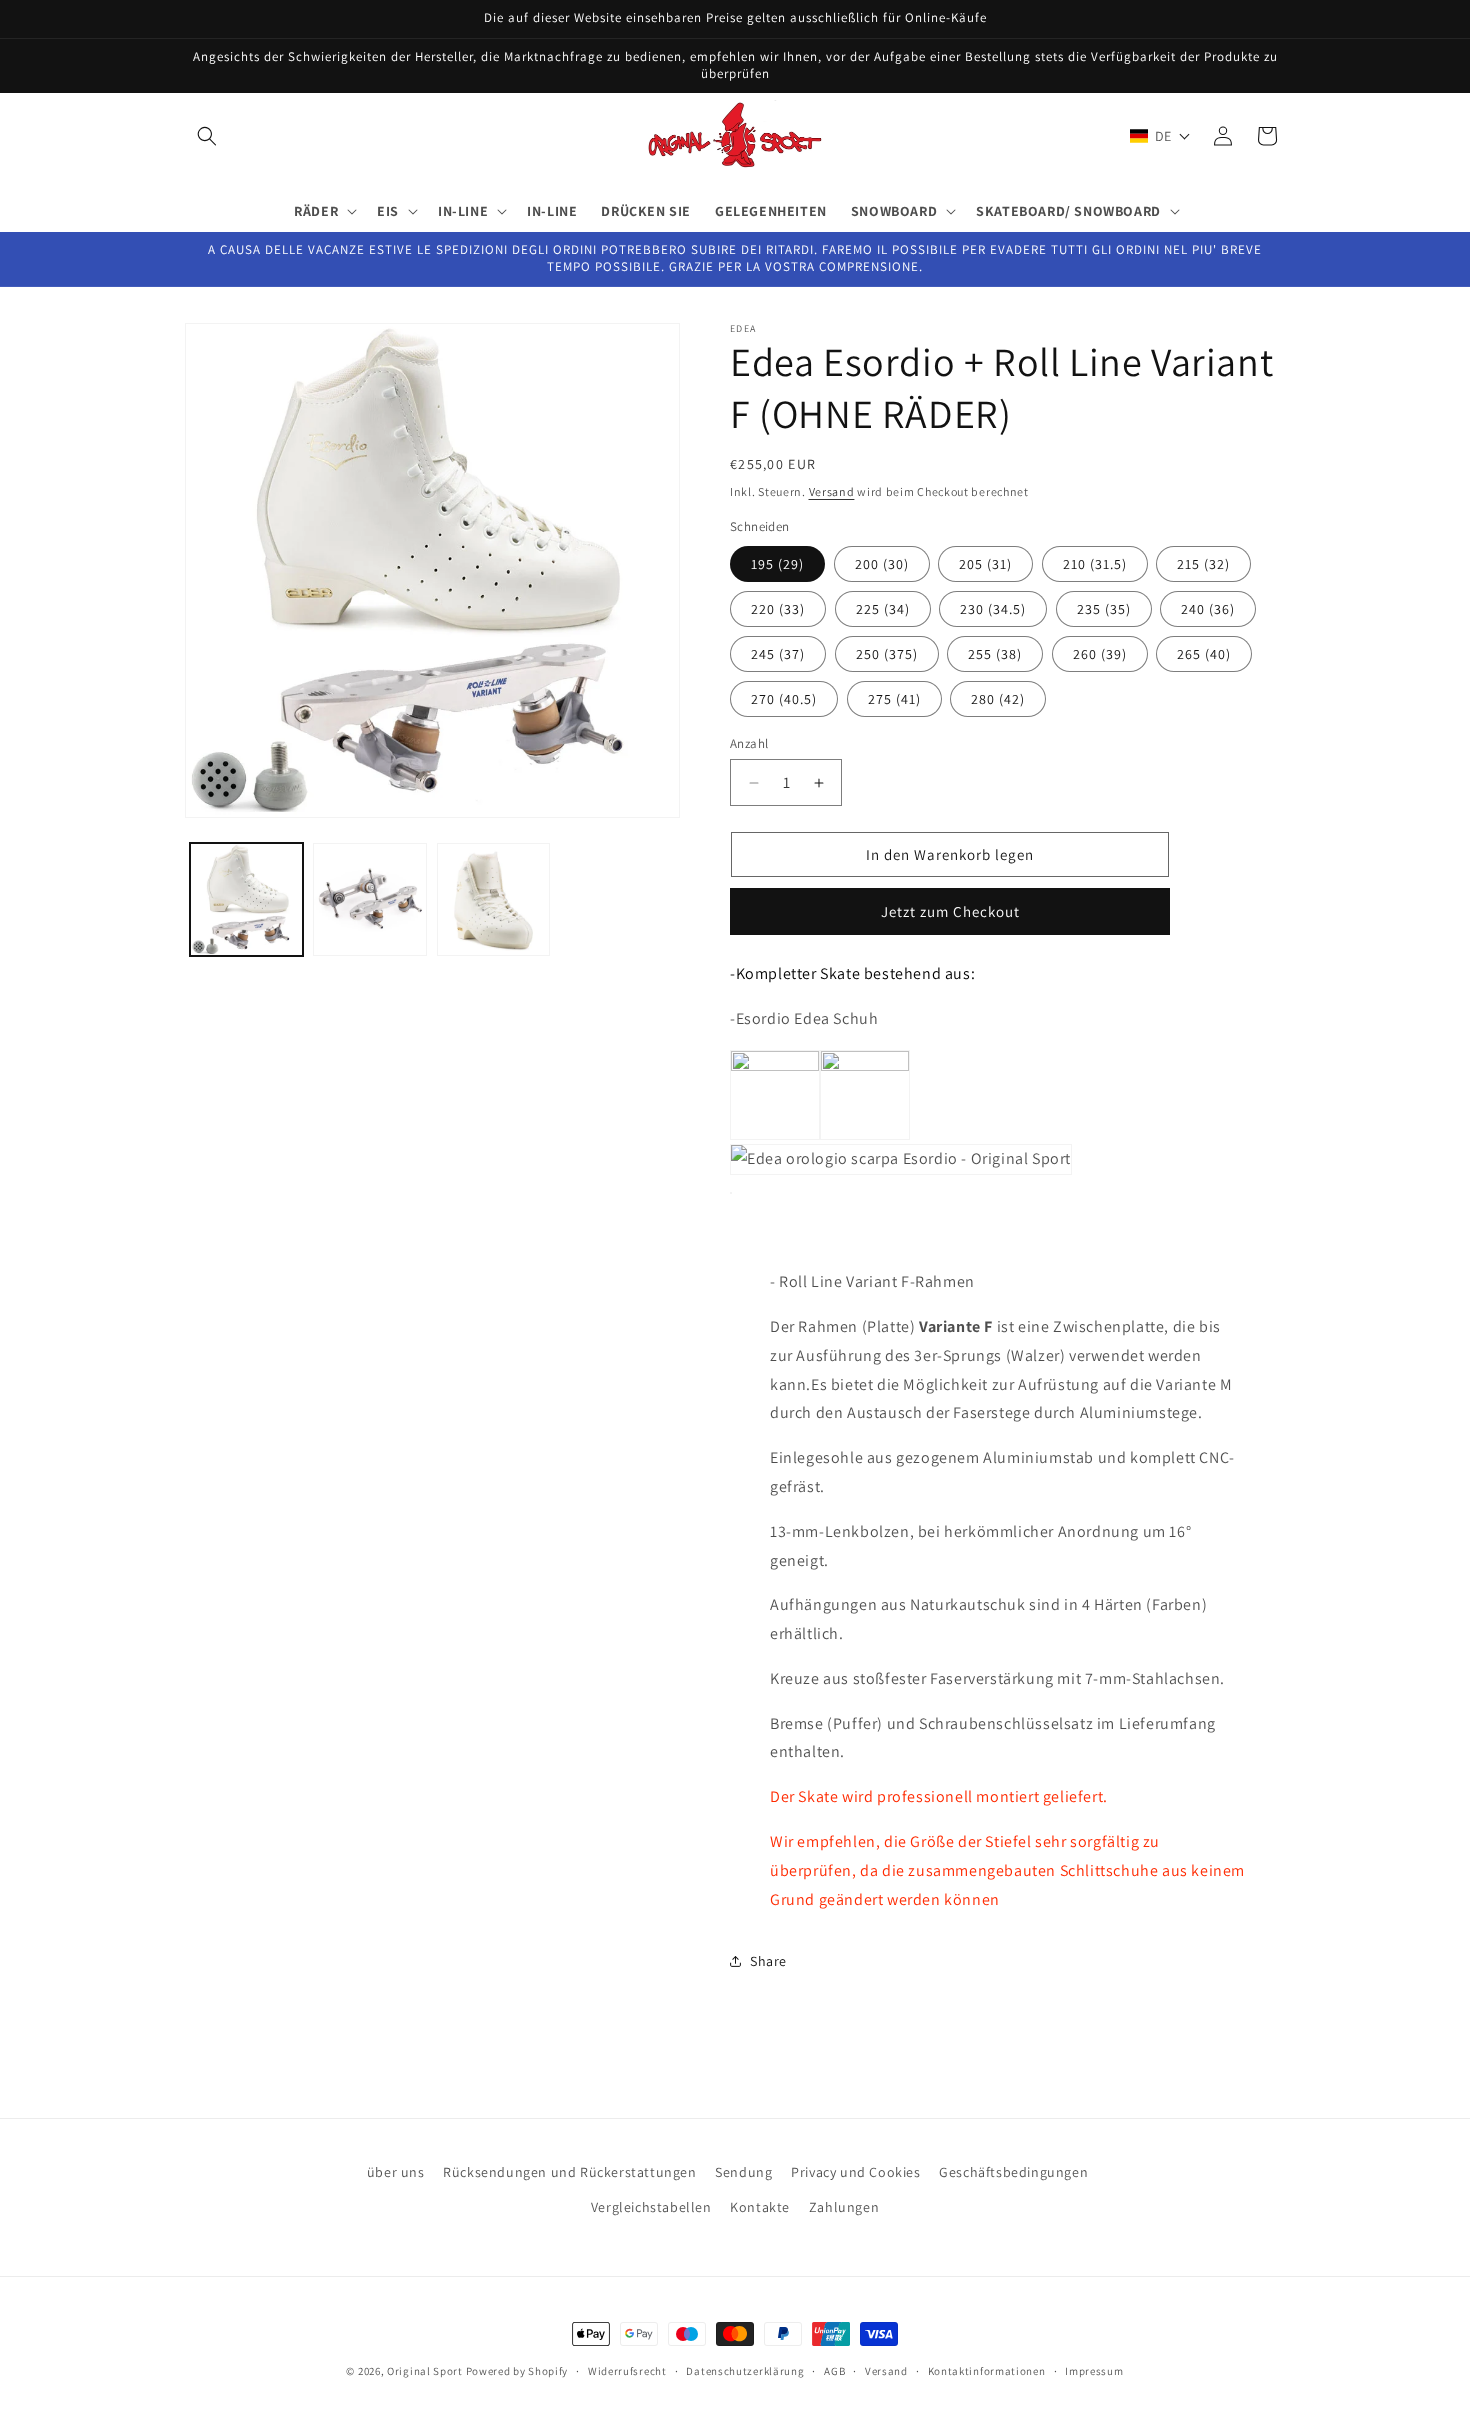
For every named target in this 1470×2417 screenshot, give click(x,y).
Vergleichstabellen (651, 2208)
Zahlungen (844, 2208)
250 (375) (887, 654)
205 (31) (985, 564)
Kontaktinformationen (987, 2371)
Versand (832, 491)
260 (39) (1100, 654)
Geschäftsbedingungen (1013, 2172)
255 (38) (995, 654)
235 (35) (1104, 609)
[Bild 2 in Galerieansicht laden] (369, 899)
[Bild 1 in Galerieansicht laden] (246, 899)
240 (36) (1208, 609)
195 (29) (777, 564)
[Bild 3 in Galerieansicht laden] (493, 899)
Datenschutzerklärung (745, 2371)
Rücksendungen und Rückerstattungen (569, 2172)
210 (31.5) (1095, 564)
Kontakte (760, 2208)
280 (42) (998, 699)
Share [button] (768, 1961)
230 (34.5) (993, 609)
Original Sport (425, 2371)
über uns (396, 2172)
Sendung (743, 2172)
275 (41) (894, 699)
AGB (834, 2371)
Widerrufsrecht (627, 2371)
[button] (207, 136)
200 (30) (882, 564)
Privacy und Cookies (855, 2172)
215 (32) (1203, 564)
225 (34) (883, 609)
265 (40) (1204, 654)
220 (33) (778, 609)
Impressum (1094, 2371)
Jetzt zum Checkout (950, 911)
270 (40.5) (784, 699)
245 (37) (778, 654)
